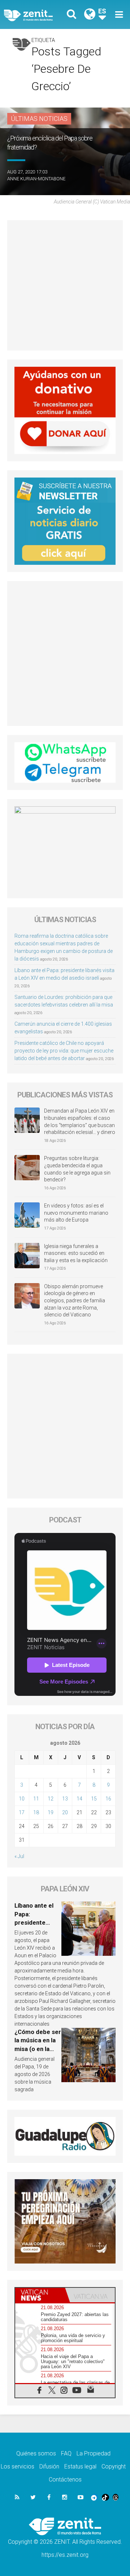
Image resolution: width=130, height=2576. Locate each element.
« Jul (19, 1856)
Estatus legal (80, 2466)
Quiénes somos (36, 2453)
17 (22, 1812)
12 (51, 1799)
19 (51, 1812)
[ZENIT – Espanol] (36, 15)
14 (79, 1799)
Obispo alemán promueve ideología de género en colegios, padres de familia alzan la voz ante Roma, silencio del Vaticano (75, 1300)
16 (108, 1799)
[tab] (40, 2295)
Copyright (114, 2466)
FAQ (66, 2453)
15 (94, 1799)
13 (65, 1799)
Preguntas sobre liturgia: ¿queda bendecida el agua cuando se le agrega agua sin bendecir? (77, 1169)
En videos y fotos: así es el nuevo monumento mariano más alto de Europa (76, 1213)
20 (65, 1812)
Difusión (49, 2466)
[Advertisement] (65, 285)
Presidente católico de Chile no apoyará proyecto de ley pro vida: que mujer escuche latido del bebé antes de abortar (64, 1051)
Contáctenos (65, 2480)
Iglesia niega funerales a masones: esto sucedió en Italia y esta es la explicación (76, 1253)
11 (36, 1799)
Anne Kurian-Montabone (36, 179)
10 (22, 1799)
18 (36, 1812)
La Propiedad (94, 2453)
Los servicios (18, 2466)
